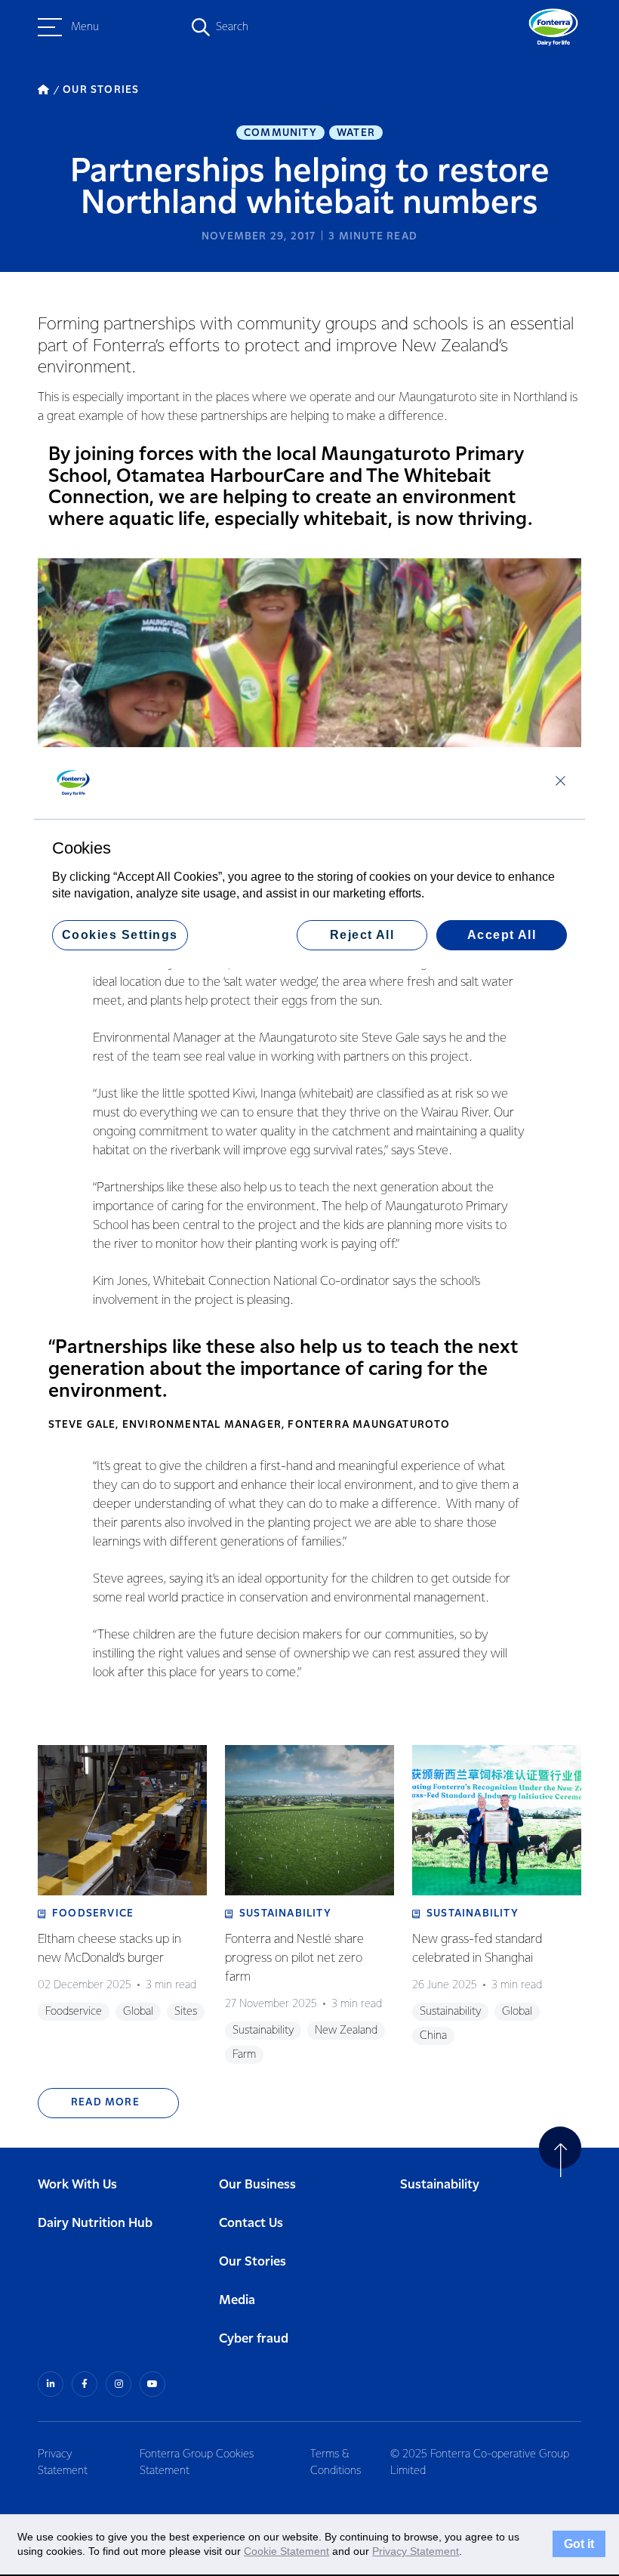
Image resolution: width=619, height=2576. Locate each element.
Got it (579, 2544)
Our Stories (253, 2262)
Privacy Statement (63, 2463)
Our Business (257, 2185)
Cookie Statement (286, 2551)
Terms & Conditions (336, 2463)
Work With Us (77, 2185)
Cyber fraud (254, 2339)
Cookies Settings (120, 935)
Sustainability (440, 2185)
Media (237, 2301)
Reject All (362, 935)
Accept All (502, 935)
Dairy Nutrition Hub (95, 2224)
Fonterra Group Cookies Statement (197, 2463)
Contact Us (251, 2224)
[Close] (560, 780)
